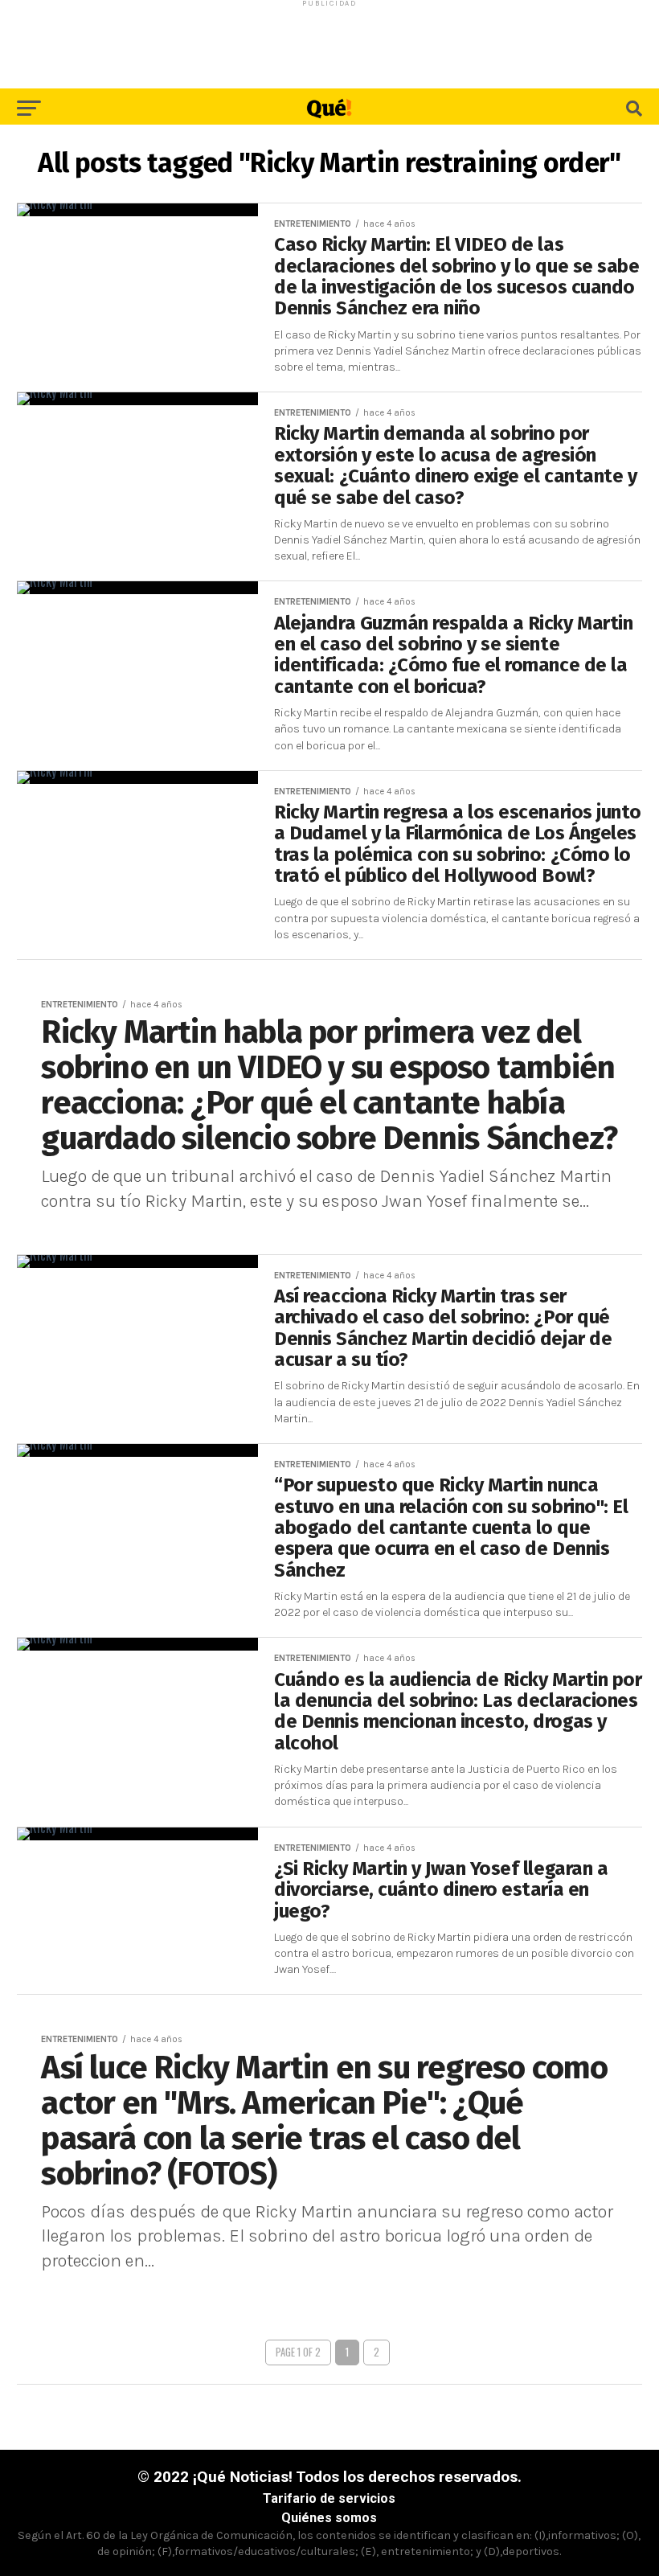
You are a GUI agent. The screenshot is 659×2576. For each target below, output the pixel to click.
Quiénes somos (329, 2518)
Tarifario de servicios (329, 2498)
